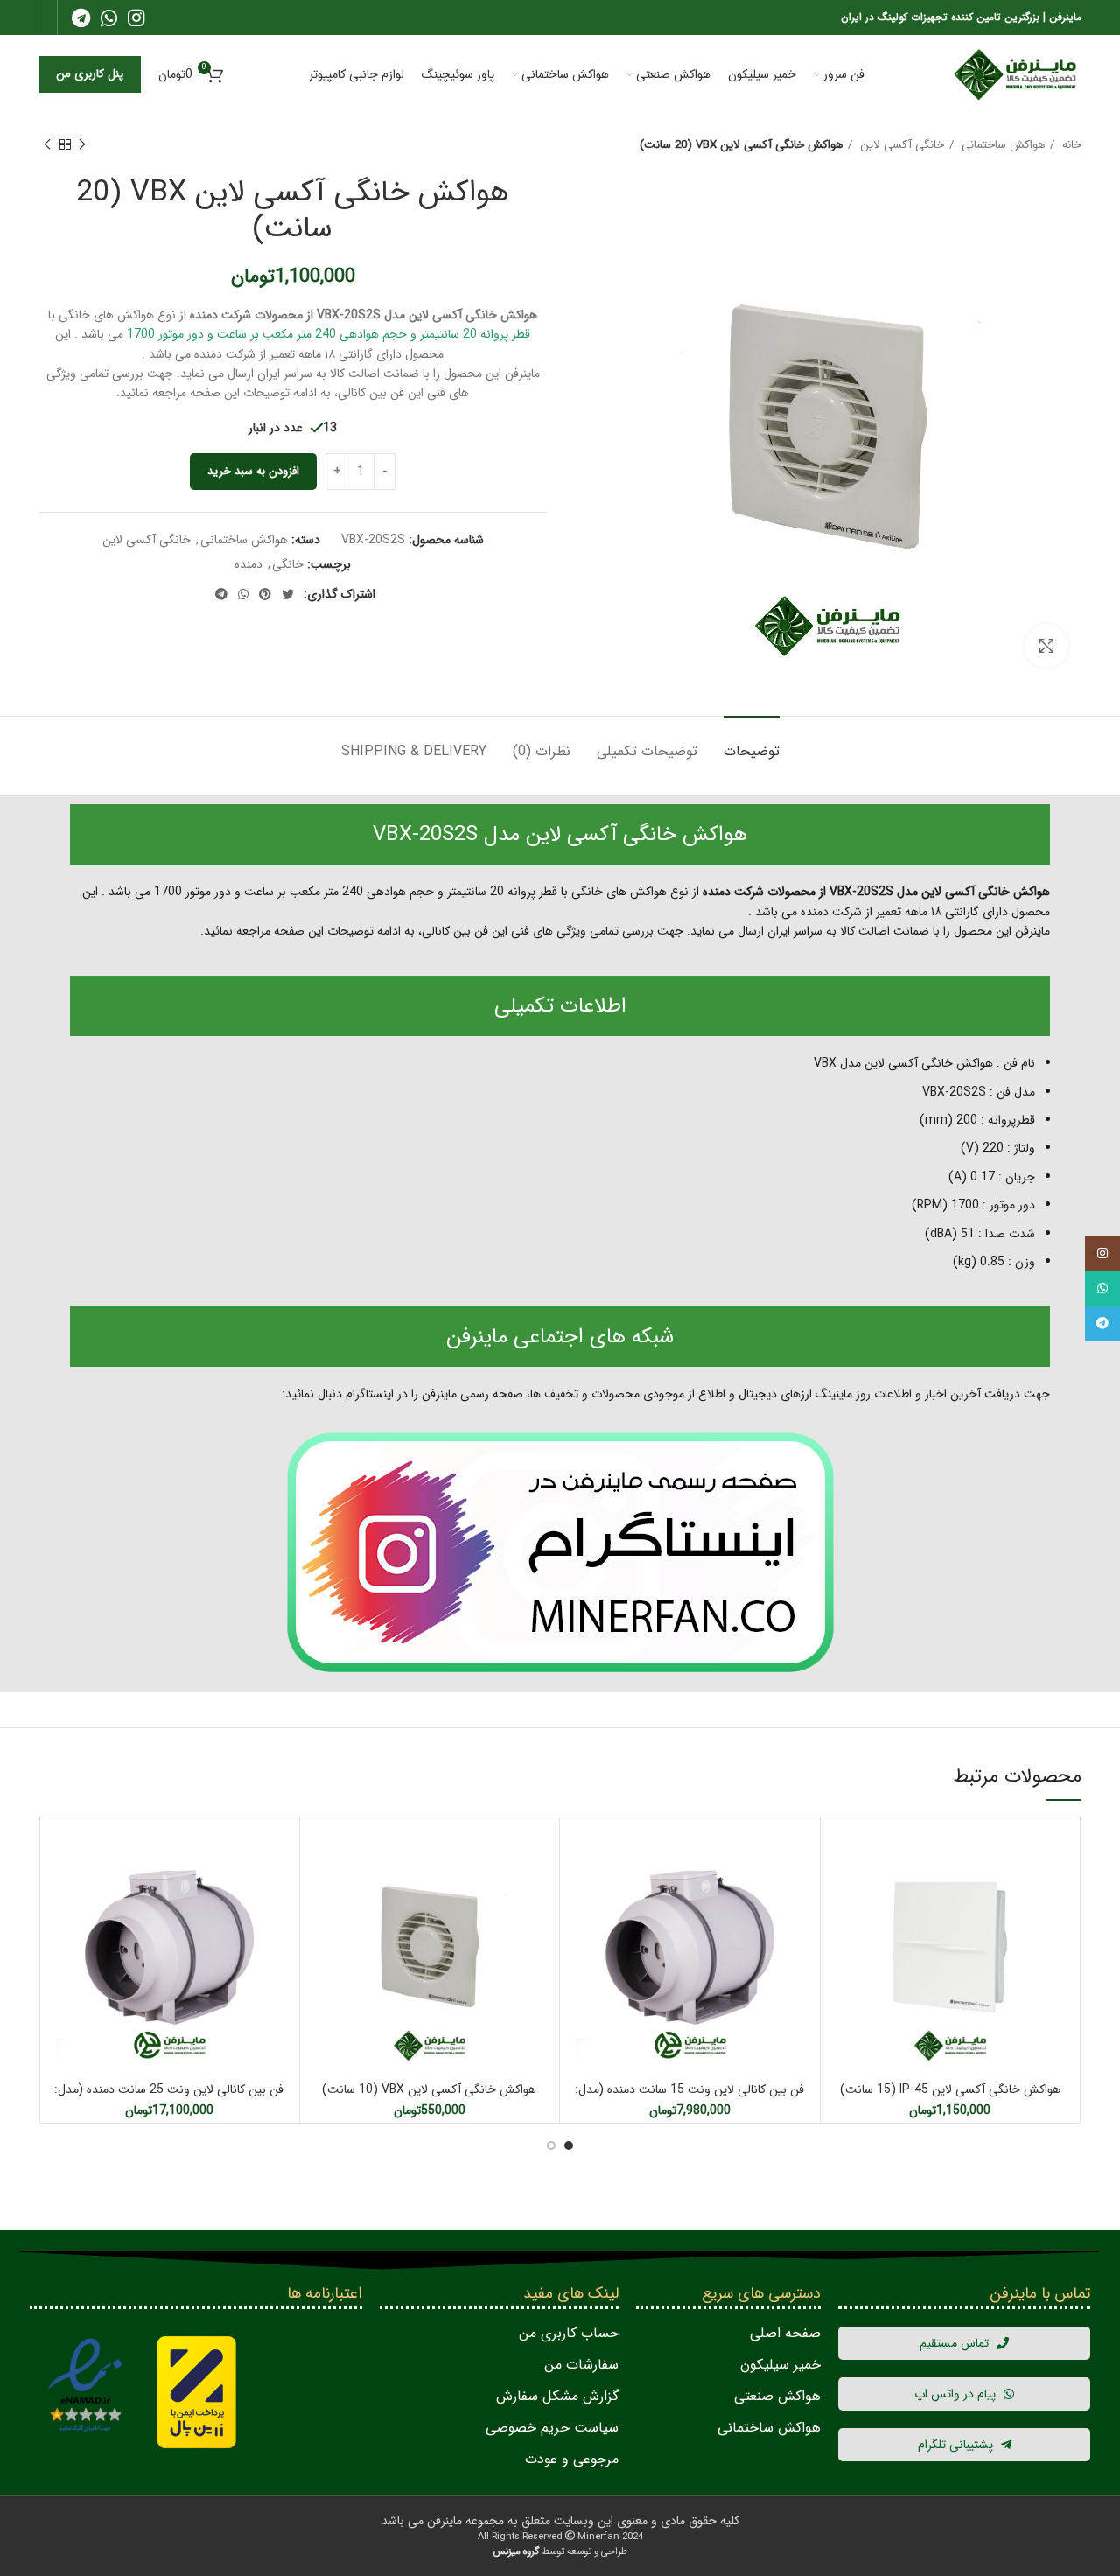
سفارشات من (581, 2365)
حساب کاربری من (569, 2333)
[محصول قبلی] (82, 145)
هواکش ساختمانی (1001, 145)
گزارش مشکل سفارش (557, 2396)
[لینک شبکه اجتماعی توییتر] (288, 594)
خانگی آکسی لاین (900, 145)
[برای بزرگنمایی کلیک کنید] (1046, 646)
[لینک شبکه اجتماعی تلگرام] (81, 17)
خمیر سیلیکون (780, 2365)
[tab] (752, 742)
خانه (1070, 145)
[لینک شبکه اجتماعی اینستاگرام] (136, 17)
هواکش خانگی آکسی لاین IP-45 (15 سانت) (950, 2089)
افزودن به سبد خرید (253, 471)
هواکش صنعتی (777, 2396)
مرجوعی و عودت (572, 2459)
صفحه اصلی (785, 2333)
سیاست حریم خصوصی (552, 2428)
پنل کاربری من (90, 74)
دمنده (248, 564)
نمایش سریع (838, 1850)
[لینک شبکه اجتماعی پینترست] (265, 594)
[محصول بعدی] (47, 145)
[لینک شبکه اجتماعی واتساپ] (109, 17)
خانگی (288, 564)
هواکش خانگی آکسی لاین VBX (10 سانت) (429, 2089)
